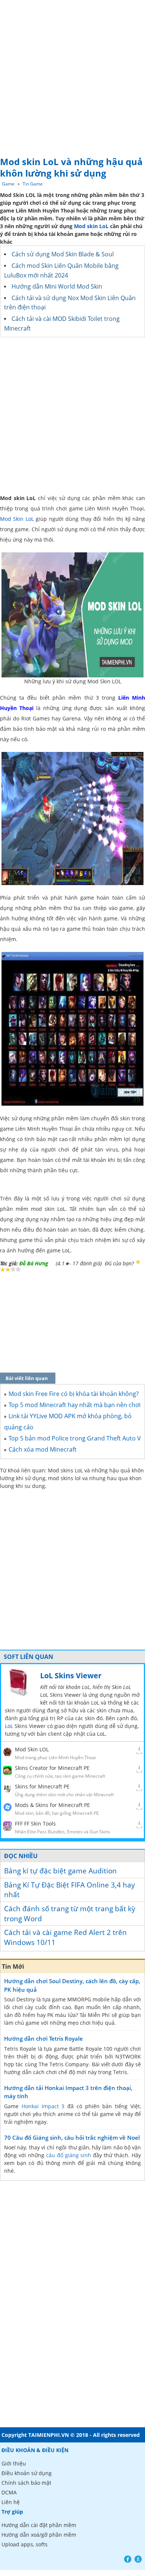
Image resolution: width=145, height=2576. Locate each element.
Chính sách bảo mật (26, 2483)
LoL (9, 1726)
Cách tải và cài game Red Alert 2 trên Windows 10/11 (65, 1937)
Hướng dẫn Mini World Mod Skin (57, 286)
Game (8, 184)
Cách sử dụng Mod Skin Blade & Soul (63, 254)
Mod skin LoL (91, 226)
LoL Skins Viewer (71, 1675)
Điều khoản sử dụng (27, 2473)
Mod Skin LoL (17, 519)
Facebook (128, 2559)
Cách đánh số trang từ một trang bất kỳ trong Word (70, 1914)
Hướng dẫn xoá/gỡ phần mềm (39, 2535)
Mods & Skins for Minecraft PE (52, 1805)
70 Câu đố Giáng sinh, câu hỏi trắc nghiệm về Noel (72, 2138)
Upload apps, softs (25, 2544)
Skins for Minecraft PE (42, 1786)
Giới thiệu (14, 2463)
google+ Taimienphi (138, 2559)
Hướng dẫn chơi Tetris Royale (43, 2038)
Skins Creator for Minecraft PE (52, 1768)
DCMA (9, 2492)
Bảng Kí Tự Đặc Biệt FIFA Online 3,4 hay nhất (70, 1890)
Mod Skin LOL (32, 1749)
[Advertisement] (72, 76)
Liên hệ (11, 2502)
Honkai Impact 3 (43, 2106)
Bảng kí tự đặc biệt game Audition (60, 1871)
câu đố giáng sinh (69, 2155)
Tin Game (33, 184)
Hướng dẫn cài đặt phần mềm (39, 2525)
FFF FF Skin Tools (35, 1823)
